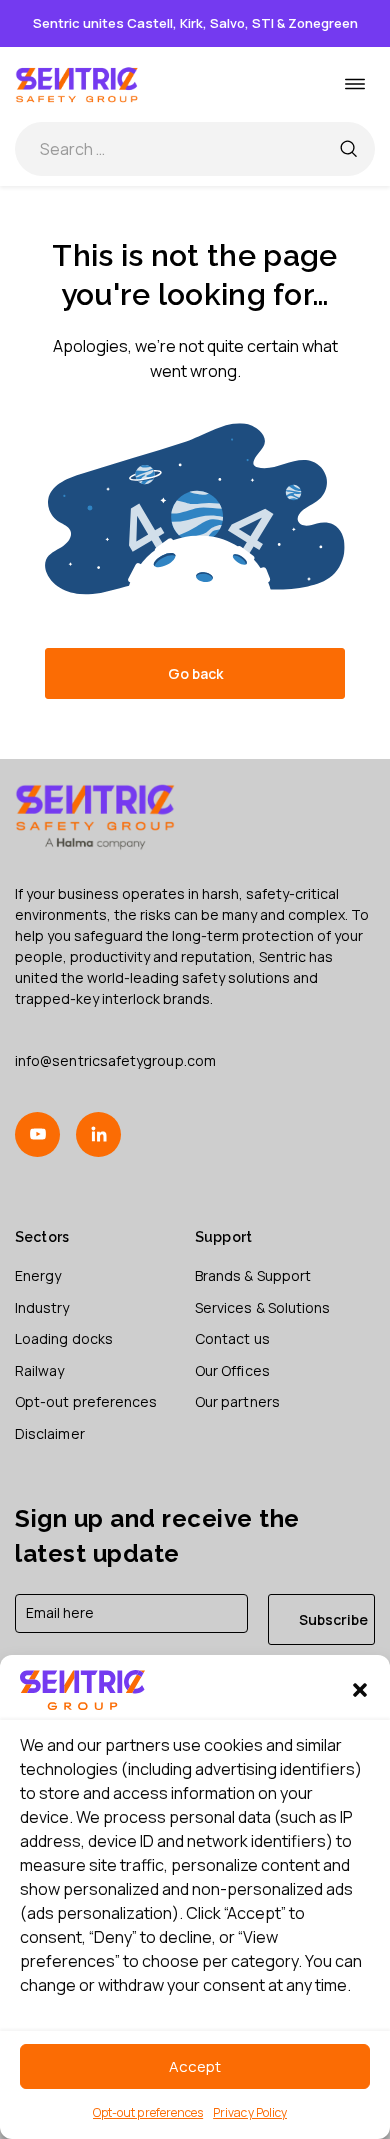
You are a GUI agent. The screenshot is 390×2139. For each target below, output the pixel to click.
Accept (195, 2066)
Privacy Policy (250, 2112)
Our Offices (232, 1370)
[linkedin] (98, 1134)
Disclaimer (50, 1433)
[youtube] (37, 1134)
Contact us (232, 1338)
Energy (38, 1275)
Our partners (237, 1401)
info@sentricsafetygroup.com (115, 1060)
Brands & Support (253, 1275)
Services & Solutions (262, 1307)
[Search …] (348, 149)
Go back (195, 673)
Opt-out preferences (148, 2112)
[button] (360, 1690)
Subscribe (333, 1619)
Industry (42, 1307)
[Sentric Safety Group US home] (77, 84)
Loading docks (64, 1338)
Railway (40, 1370)
